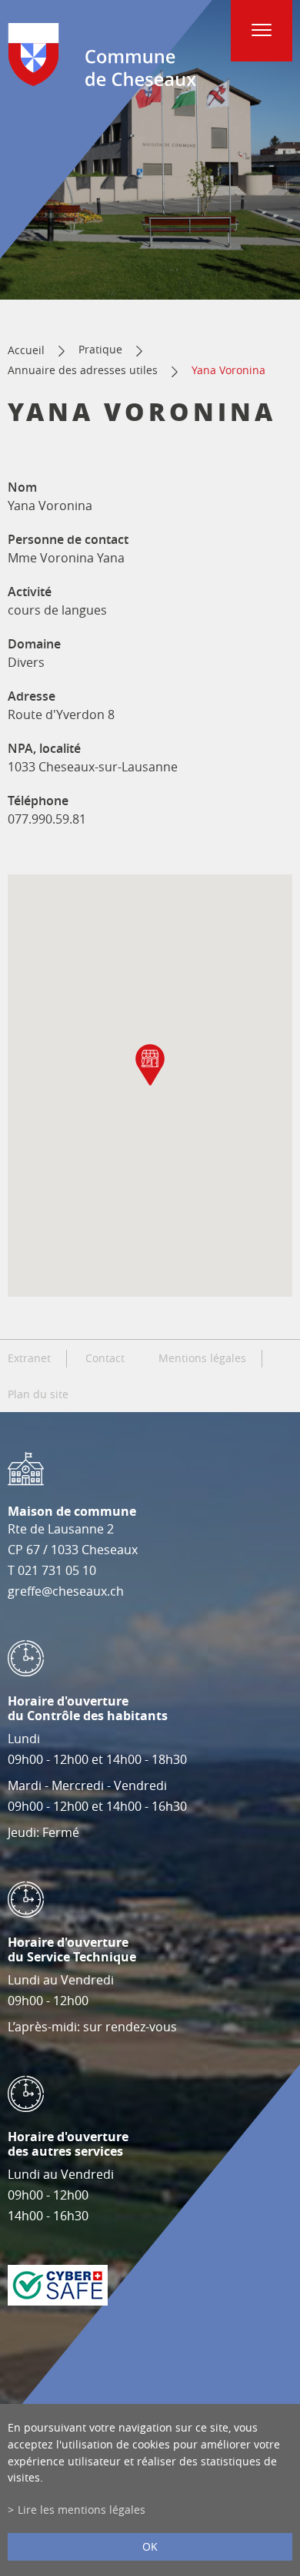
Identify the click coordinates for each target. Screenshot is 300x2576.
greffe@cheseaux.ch (66, 1591)
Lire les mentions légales (82, 2510)
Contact (105, 1358)
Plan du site (38, 1394)
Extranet (29, 1358)
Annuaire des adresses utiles (83, 370)
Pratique (100, 349)
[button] (150, 1065)
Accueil (26, 350)
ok (150, 2546)
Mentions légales (202, 1358)
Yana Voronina (228, 370)
